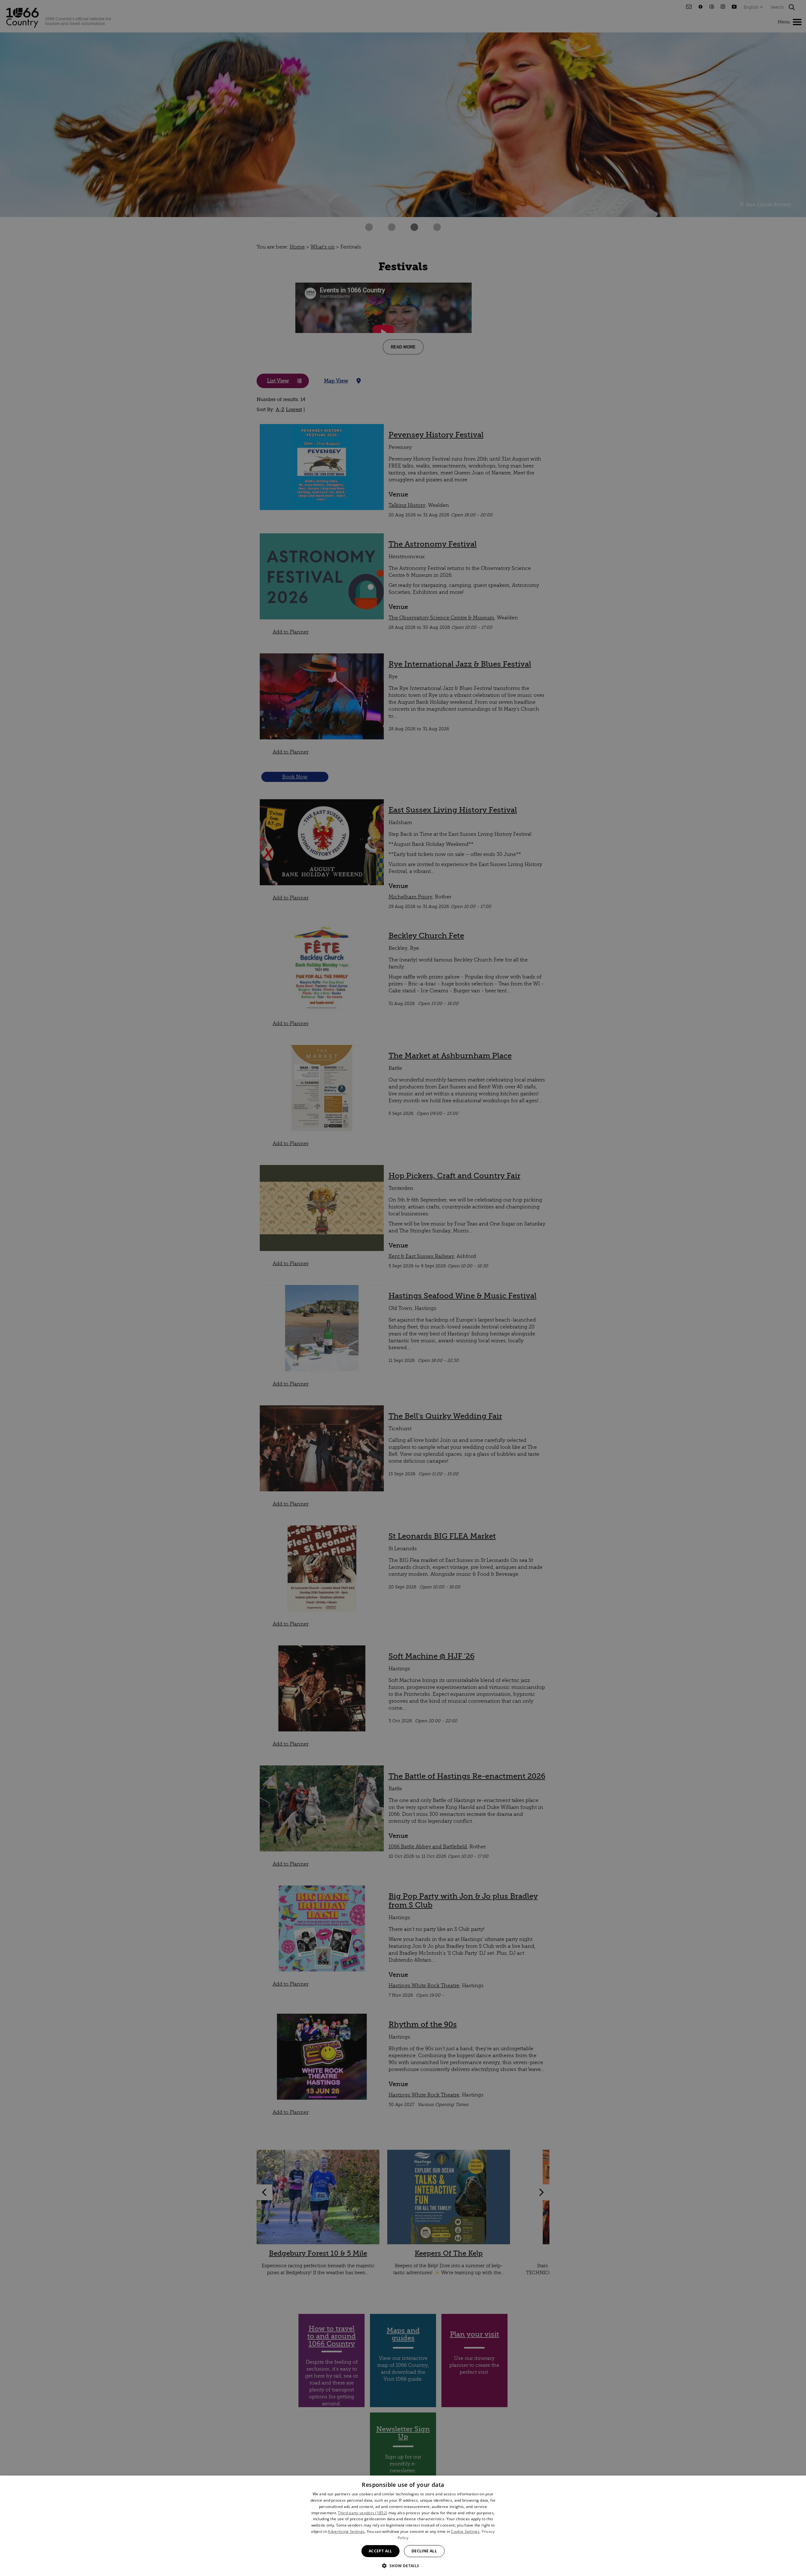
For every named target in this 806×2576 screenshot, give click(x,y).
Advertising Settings (346, 2531)
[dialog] (403, 2526)
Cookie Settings (465, 2531)
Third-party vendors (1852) (363, 2513)
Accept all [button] (380, 2551)
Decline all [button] (424, 2551)
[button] (403, 2565)
